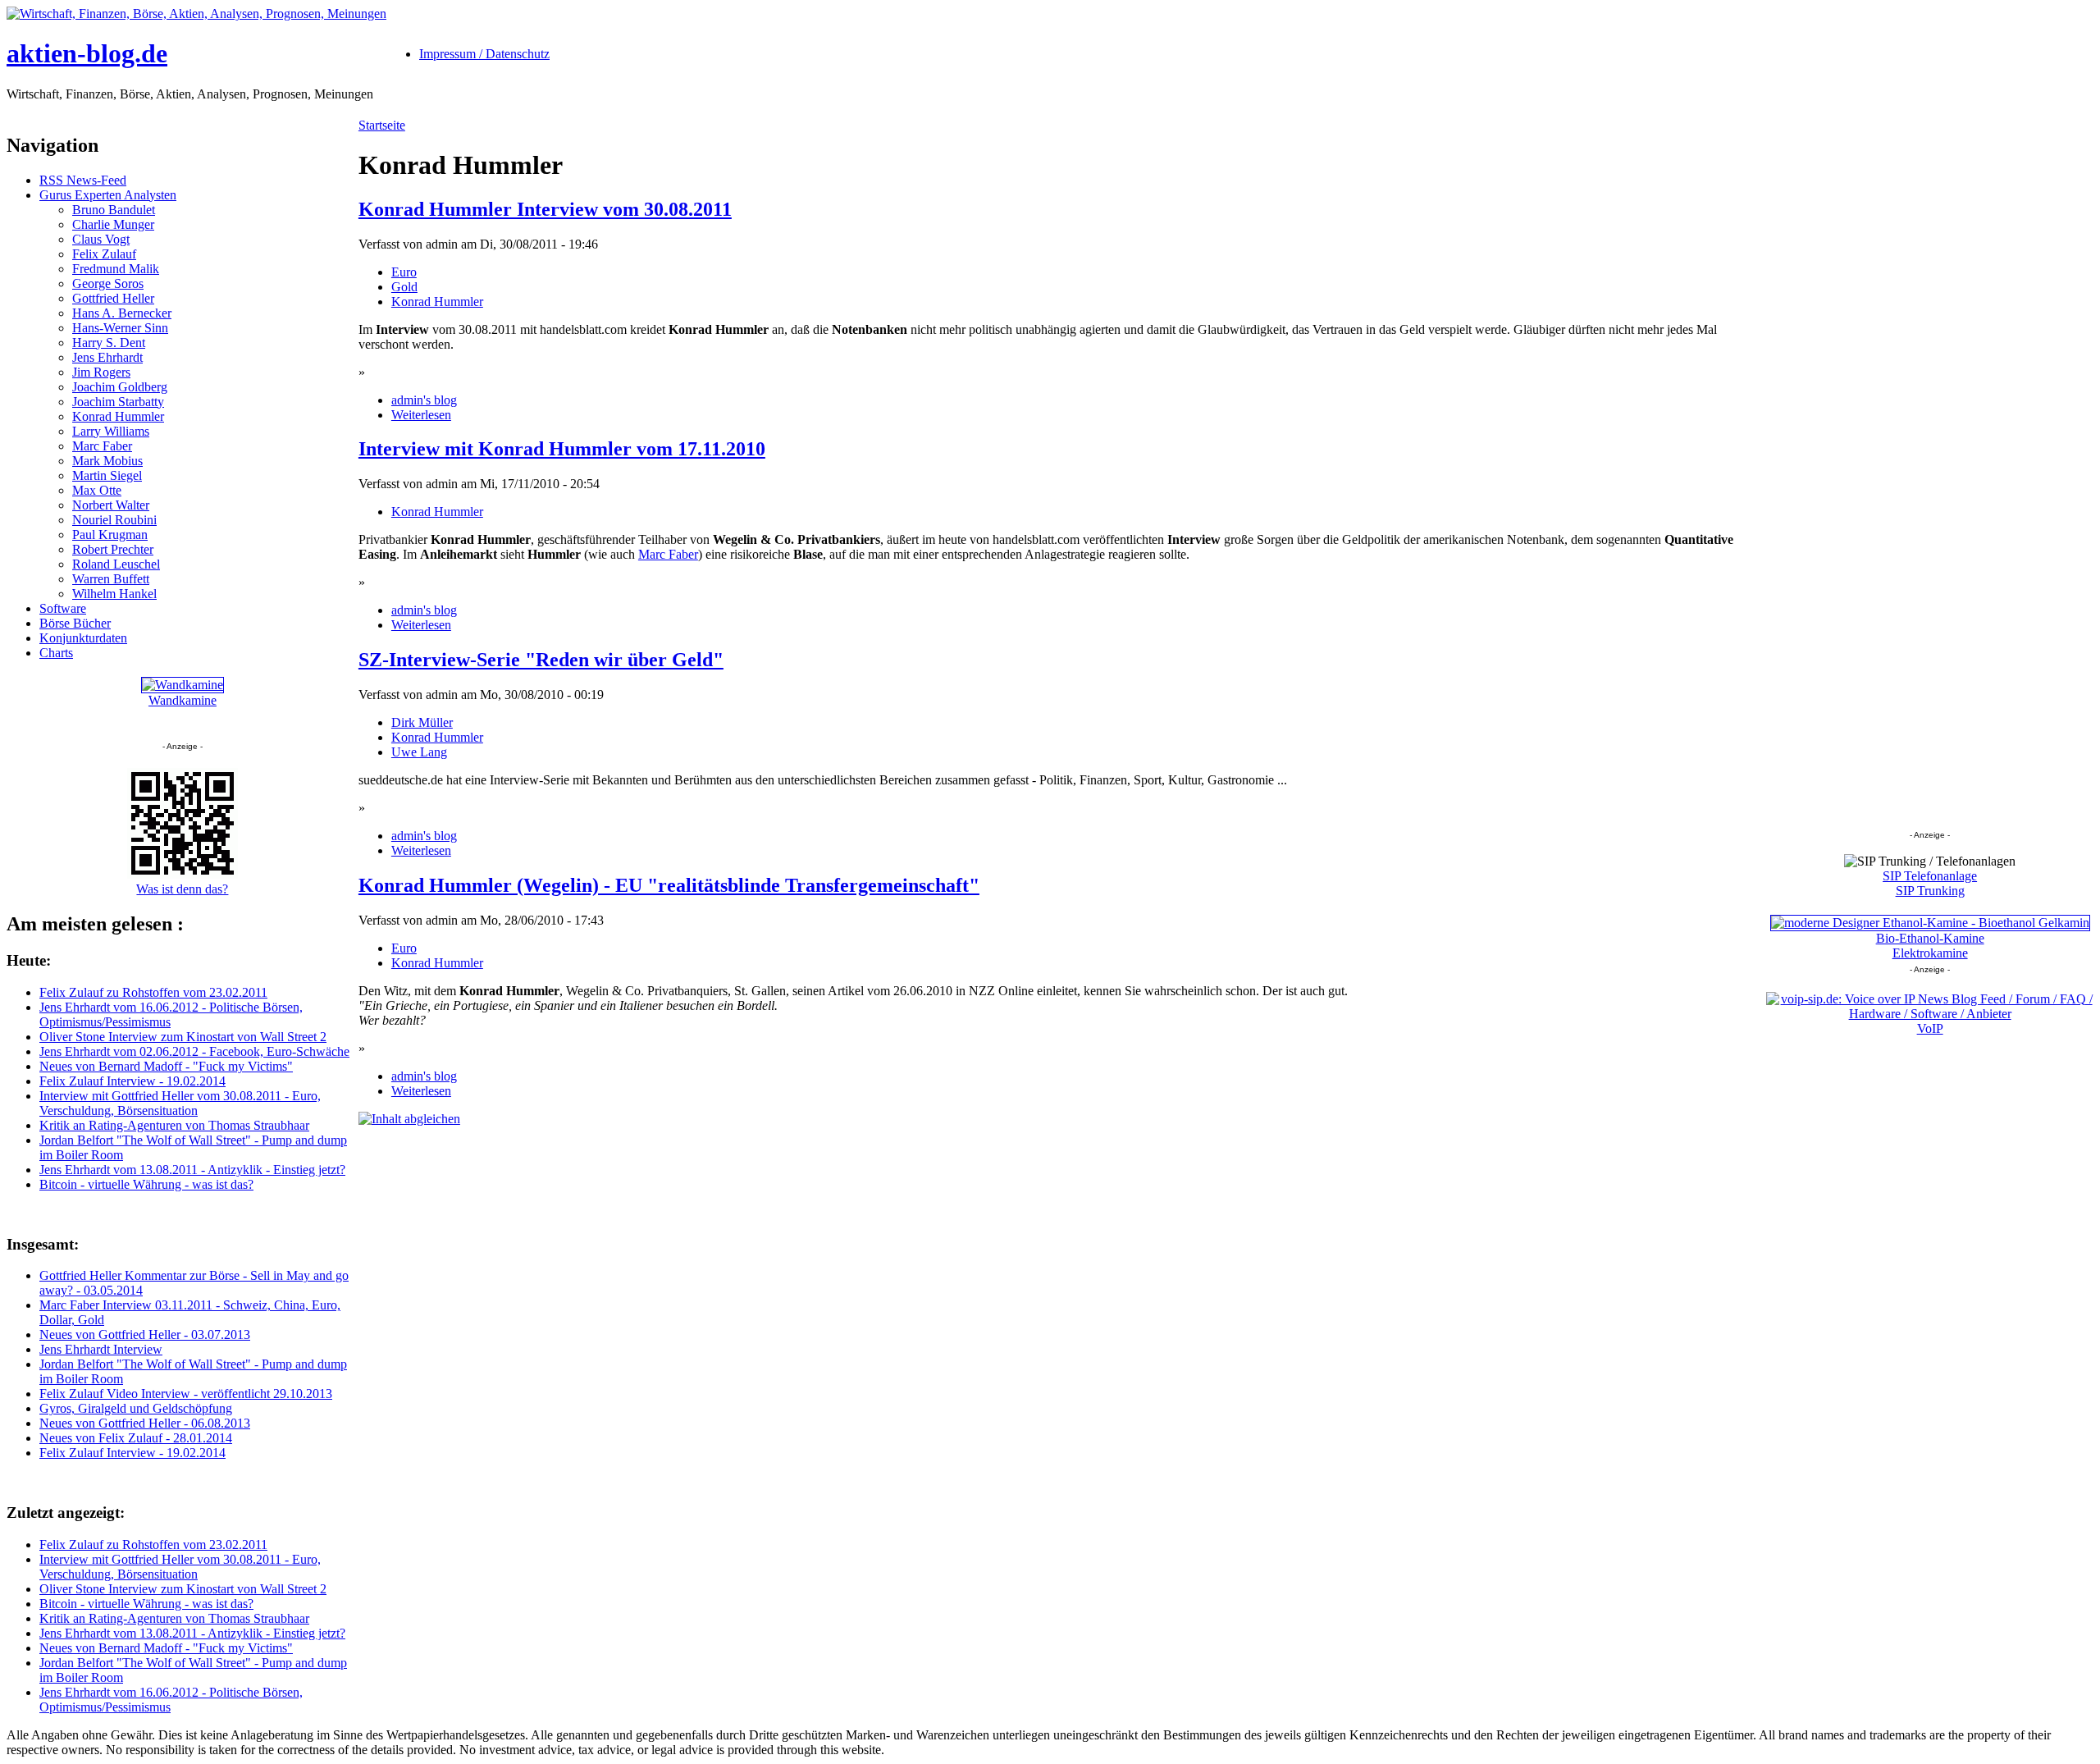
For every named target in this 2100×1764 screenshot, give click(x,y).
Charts (56, 653)
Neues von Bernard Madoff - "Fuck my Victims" (166, 1066)
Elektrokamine (1930, 953)
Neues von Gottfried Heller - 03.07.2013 (145, 1334)
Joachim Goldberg (120, 387)
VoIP (1930, 1028)
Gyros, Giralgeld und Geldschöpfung (136, 1408)
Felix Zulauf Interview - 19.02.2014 (132, 1081)
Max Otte (97, 490)
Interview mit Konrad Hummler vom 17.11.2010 (562, 449)
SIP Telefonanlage (1930, 876)
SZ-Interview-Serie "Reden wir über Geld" (541, 660)
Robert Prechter (113, 549)
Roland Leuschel (116, 564)
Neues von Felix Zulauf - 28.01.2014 (136, 1438)
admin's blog (424, 400)
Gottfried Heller (113, 298)
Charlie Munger (113, 224)
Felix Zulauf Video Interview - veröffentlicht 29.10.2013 (186, 1394)
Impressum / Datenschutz (484, 54)
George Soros (108, 283)
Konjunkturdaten (83, 638)
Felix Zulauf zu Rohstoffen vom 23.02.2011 (153, 992)
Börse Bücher (75, 623)
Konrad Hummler (118, 416)
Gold (404, 287)
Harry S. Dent (109, 343)
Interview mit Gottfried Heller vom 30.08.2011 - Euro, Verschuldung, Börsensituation (180, 1103)
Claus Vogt (101, 239)
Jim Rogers (101, 372)
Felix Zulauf (104, 254)
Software (63, 608)
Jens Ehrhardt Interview (101, 1349)
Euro (404, 272)
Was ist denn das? (182, 889)
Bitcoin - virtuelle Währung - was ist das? (146, 1184)
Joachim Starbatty (118, 402)
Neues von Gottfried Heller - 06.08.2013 (145, 1423)
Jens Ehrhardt (107, 357)
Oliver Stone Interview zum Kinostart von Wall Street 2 (183, 1037)
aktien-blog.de (87, 53)
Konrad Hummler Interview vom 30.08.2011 (545, 209)
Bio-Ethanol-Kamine (1930, 938)
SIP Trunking (1930, 891)
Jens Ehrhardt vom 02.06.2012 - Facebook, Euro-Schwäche (194, 1051)
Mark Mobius (107, 461)
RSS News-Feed (83, 180)
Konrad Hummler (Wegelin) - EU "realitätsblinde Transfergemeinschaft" (669, 885)
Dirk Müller (422, 722)
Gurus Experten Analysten (108, 195)
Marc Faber (102, 446)
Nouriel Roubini (114, 520)
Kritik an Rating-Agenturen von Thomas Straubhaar (174, 1125)
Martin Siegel (107, 475)
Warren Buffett (111, 579)
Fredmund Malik (116, 269)
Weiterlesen (421, 415)
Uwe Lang (419, 752)
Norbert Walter (111, 505)
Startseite (382, 125)
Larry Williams (111, 431)
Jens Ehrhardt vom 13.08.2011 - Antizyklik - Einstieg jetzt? (192, 1170)
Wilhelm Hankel (114, 594)
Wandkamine (183, 700)
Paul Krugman (110, 535)
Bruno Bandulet (114, 210)
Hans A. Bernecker (122, 313)
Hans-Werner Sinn (120, 328)
